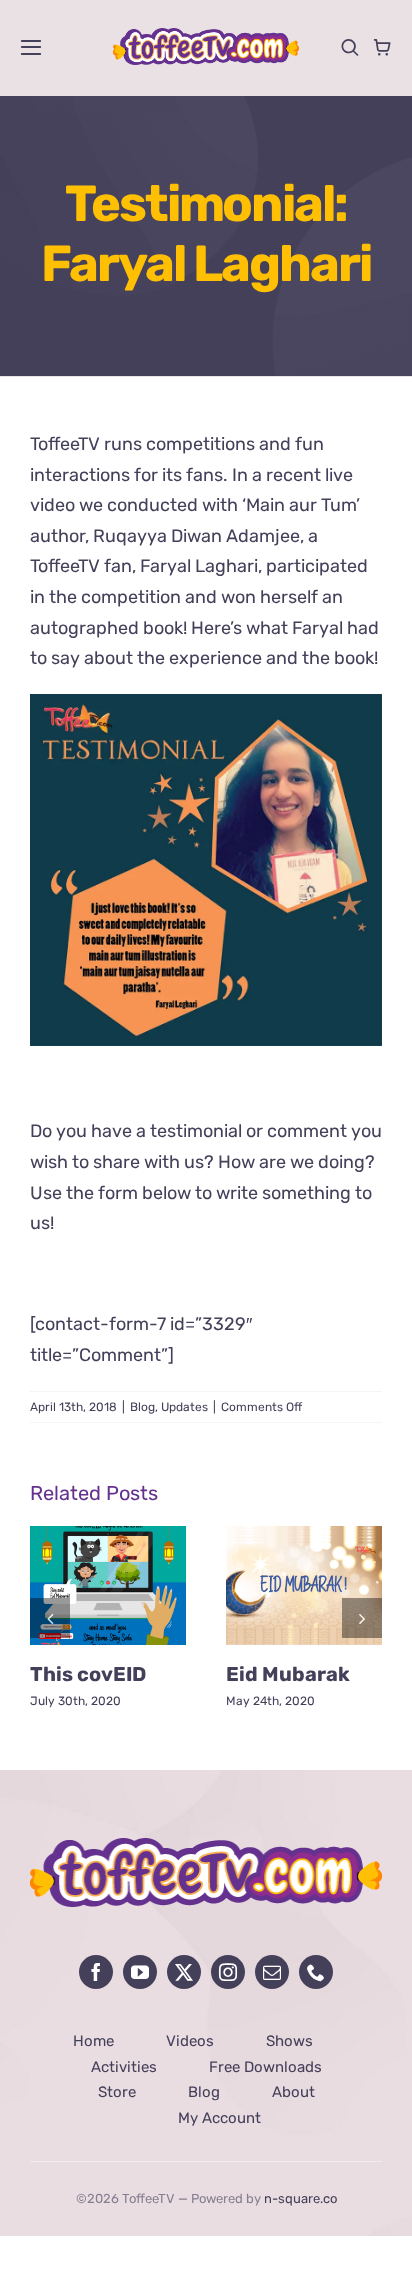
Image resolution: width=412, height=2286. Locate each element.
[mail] (272, 1972)
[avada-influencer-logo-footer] (206, 1847)
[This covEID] (108, 1537)
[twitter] (184, 1972)
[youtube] (140, 1972)
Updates (184, 1407)
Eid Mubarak (288, 1674)
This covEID (88, 1674)
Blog (142, 1407)
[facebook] (96, 1972)
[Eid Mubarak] (304, 1537)
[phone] (316, 1972)
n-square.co (300, 2198)
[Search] (350, 47)
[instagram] (228, 1972)
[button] (50, 1618)
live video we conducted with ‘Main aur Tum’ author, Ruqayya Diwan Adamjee (195, 505)
